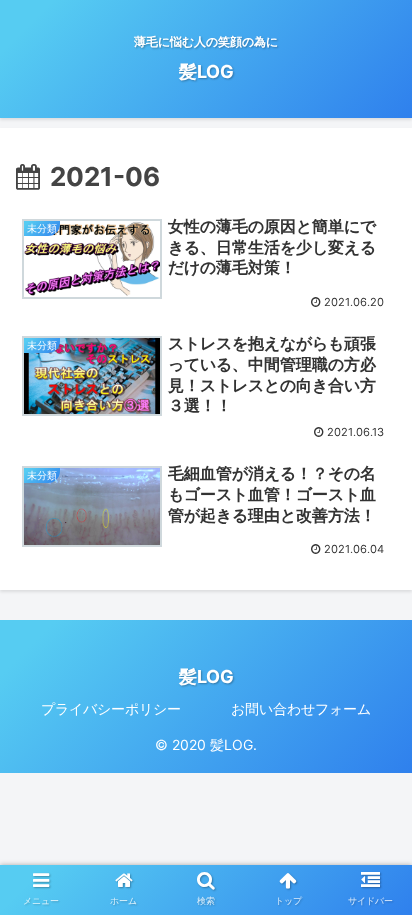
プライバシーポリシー (111, 708)
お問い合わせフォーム (301, 708)
